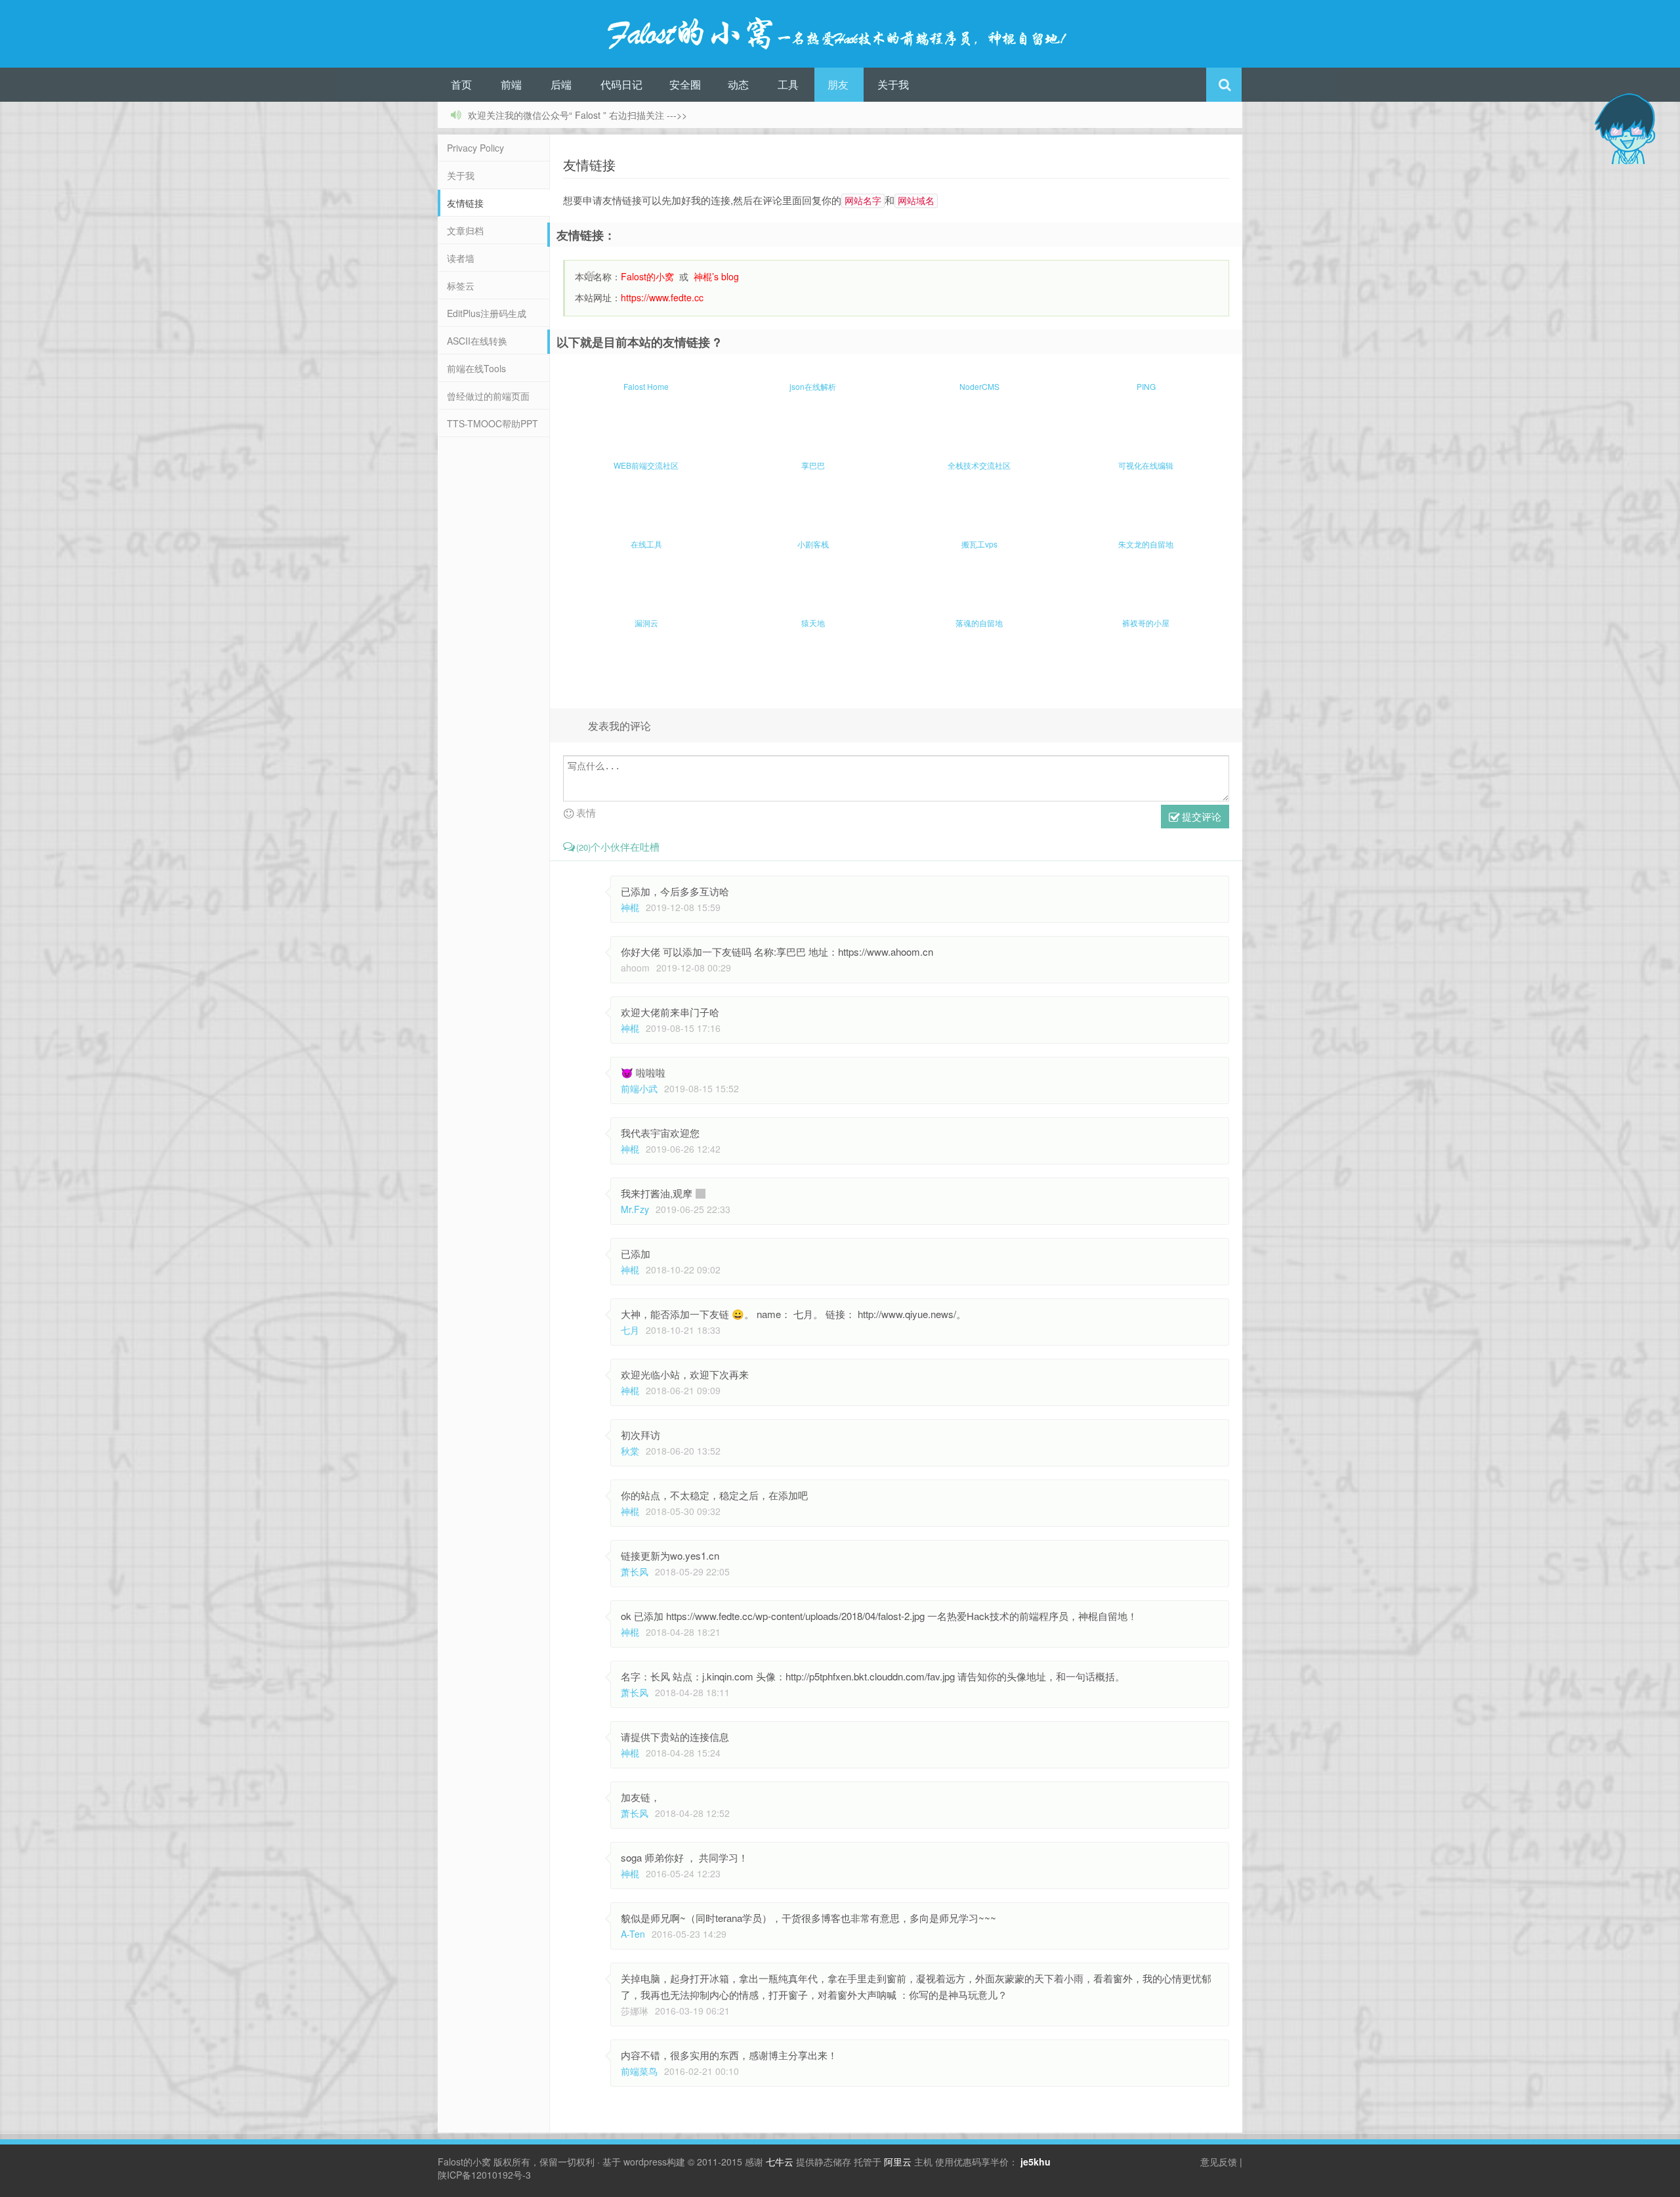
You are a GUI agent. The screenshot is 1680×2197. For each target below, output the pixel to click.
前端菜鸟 (639, 2071)
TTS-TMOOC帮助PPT (493, 423)
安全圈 (685, 84)
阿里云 (898, 2162)
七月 (630, 1330)
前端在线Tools (476, 368)
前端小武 (639, 1088)
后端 (561, 84)
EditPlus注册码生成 (487, 313)
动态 (738, 84)
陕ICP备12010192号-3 (484, 2175)
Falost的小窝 (464, 2162)
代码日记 (621, 84)
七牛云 (780, 2162)
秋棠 (630, 1451)
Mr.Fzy (635, 1209)
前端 (511, 84)
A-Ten (633, 1934)
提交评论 (1200, 816)
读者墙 (461, 258)
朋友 (838, 84)
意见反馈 (1219, 2162)
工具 (788, 84)
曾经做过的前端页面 (488, 396)
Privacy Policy (475, 148)
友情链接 (465, 203)
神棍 (630, 907)
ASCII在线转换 (477, 341)
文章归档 (465, 230)
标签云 (461, 286)
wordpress (645, 2162)
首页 (461, 84)
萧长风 (635, 1571)
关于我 (893, 84)
